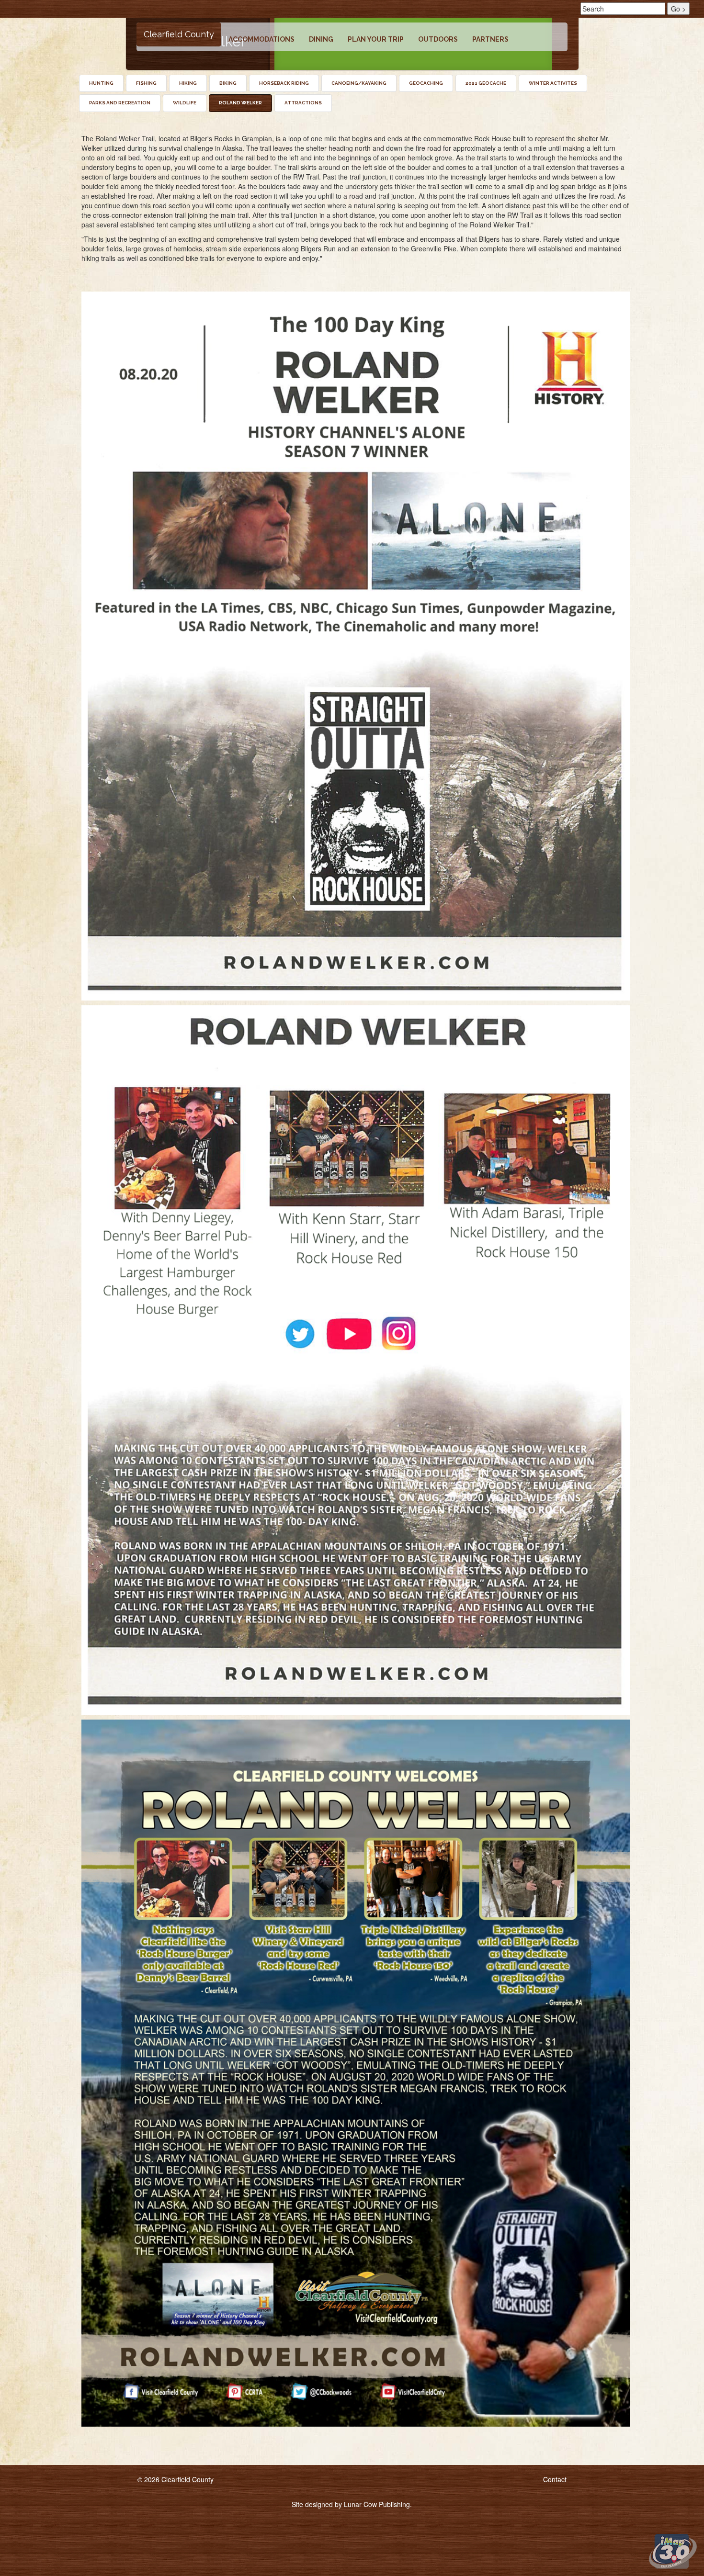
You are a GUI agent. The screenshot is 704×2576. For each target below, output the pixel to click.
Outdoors (438, 39)
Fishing (146, 83)
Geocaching (426, 83)
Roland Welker (240, 103)
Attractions (303, 103)
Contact (555, 2479)
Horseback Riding (284, 83)
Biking (228, 83)
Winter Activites (553, 83)
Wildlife (185, 103)
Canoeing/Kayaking (359, 83)
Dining (321, 39)
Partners (490, 39)
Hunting (101, 83)
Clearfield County (179, 34)
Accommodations (261, 39)
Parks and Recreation (120, 103)
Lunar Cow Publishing (377, 2504)
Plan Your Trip (376, 39)
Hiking (188, 83)
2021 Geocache (486, 83)
